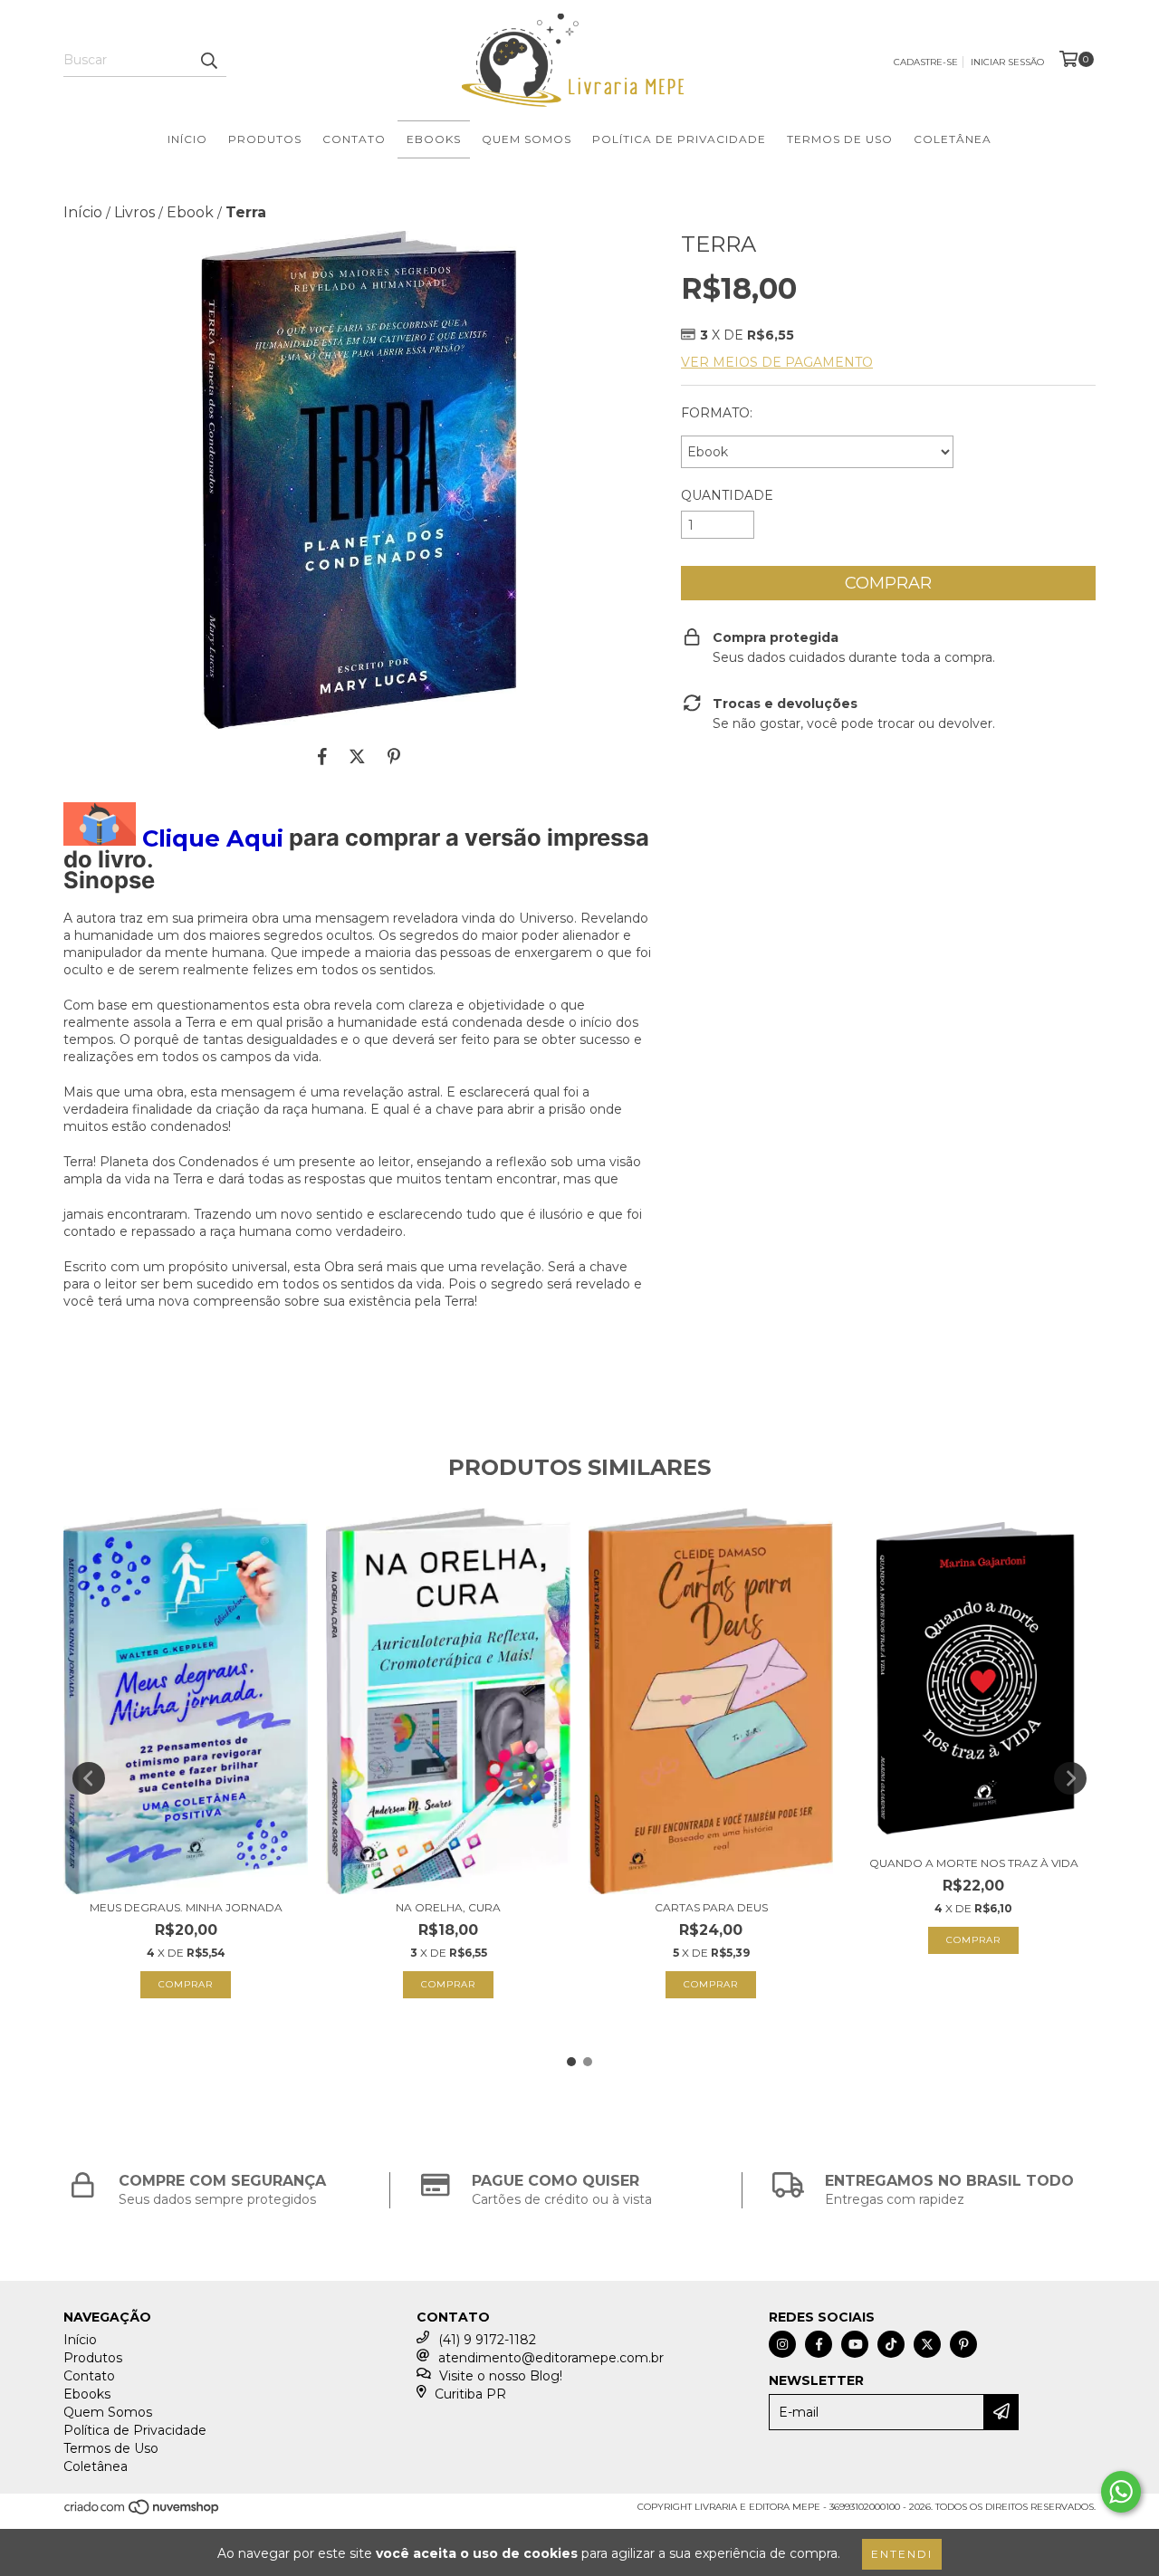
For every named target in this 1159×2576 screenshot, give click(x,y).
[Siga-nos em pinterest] (963, 2344)
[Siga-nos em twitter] (927, 2344)
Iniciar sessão (1007, 62)
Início (187, 139)
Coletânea (953, 139)
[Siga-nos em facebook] (819, 2344)
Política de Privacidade (679, 139)
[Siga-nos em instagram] (782, 2344)
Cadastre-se (926, 62)
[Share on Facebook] (322, 756)
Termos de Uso (840, 139)
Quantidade (727, 495)
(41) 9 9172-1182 (487, 2340)
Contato (354, 139)
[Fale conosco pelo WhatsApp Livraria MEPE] (1121, 2492)
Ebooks (434, 139)
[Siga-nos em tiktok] (891, 2344)
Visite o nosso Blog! (501, 2376)
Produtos (265, 139)
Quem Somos (527, 139)
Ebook (190, 212)
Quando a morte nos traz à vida (974, 1863)
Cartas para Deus (711, 1907)
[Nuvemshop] (143, 2512)
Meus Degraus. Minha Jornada (186, 1907)
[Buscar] (208, 61)
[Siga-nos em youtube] (855, 2344)
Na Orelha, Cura (448, 1907)
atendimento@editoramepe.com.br (551, 2358)
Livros (134, 212)
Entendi (902, 2554)
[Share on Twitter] (357, 756)
